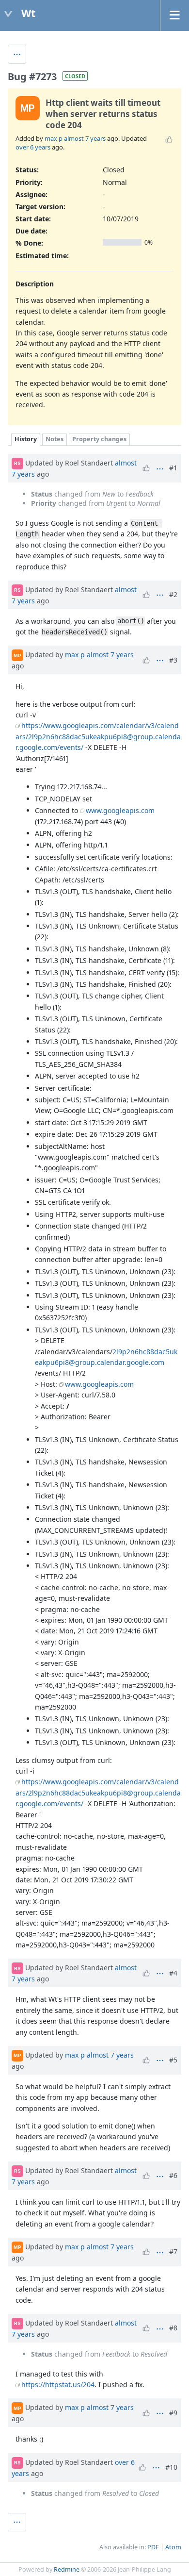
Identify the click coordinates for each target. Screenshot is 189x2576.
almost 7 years (85, 138)
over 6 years (33, 147)
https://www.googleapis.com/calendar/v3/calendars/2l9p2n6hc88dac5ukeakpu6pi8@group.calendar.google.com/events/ (98, 736)
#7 (173, 2252)
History (26, 439)
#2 (173, 594)
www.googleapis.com (120, 810)
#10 (171, 2467)
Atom (173, 2547)
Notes (55, 439)
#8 (173, 2328)
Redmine (67, 2569)
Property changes (99, 439)
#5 (173, 2060)
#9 (173, 2413)
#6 (173, 2175)
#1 (173, 468)
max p (54, 138)
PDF (153, 2547)
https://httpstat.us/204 (58, 2385)
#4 (173, 1973)
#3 (173, 660)
